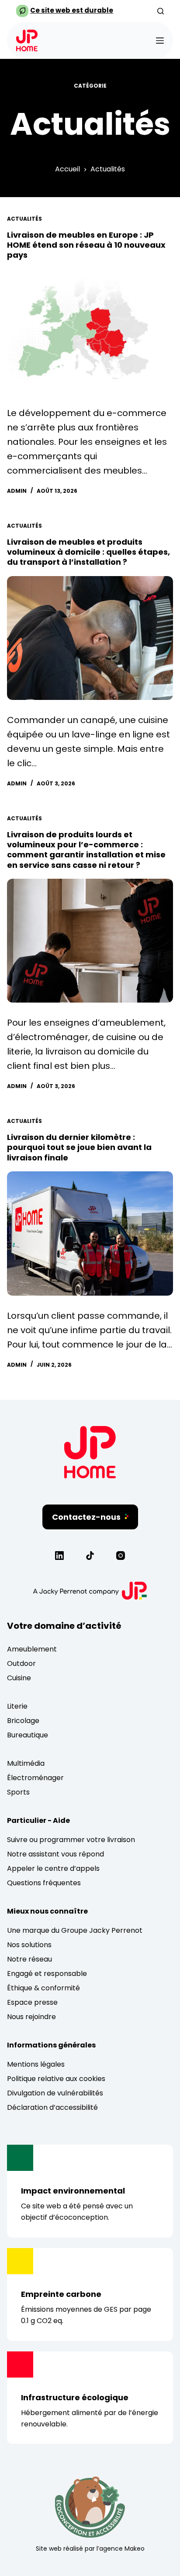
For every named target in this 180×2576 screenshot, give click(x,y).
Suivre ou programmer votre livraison (71, 1840)
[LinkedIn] (59, 1556)
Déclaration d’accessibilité (52, 2107)
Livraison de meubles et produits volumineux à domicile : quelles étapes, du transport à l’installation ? (88, 552)
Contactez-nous (86, 1517)
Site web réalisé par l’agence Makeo (90, 2549)
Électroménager (35, 1778)
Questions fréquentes (44, 1883)
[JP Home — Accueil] (90, 1475)
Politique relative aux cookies (56, 2079)
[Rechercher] (161, 11)
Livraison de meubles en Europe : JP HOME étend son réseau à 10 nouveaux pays (86, 245)
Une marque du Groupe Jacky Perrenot (75, 1930)
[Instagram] (121, 1556)
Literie (17, 1706)
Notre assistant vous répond (55, 1854)
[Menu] (160, 41)
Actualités (24, 219)
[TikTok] (90, 1556)
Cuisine (19, 1678)
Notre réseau (29, 1959)
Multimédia (26, 1763)
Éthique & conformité (43, 1988)
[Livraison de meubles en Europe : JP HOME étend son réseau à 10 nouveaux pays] (90, 331)
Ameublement (32, 1649)
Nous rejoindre (31, 2017)
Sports (18, 1792)
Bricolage (23, 1721)
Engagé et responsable (47, 1974)
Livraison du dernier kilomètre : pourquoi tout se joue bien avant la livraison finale (79, 1147)
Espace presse (32, 2002)
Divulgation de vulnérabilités (55, 2093)
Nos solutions (29, 1945)
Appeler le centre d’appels (53, 1868)
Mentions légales (36, 2064)
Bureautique (28, 1735)
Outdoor (21, 1663)
